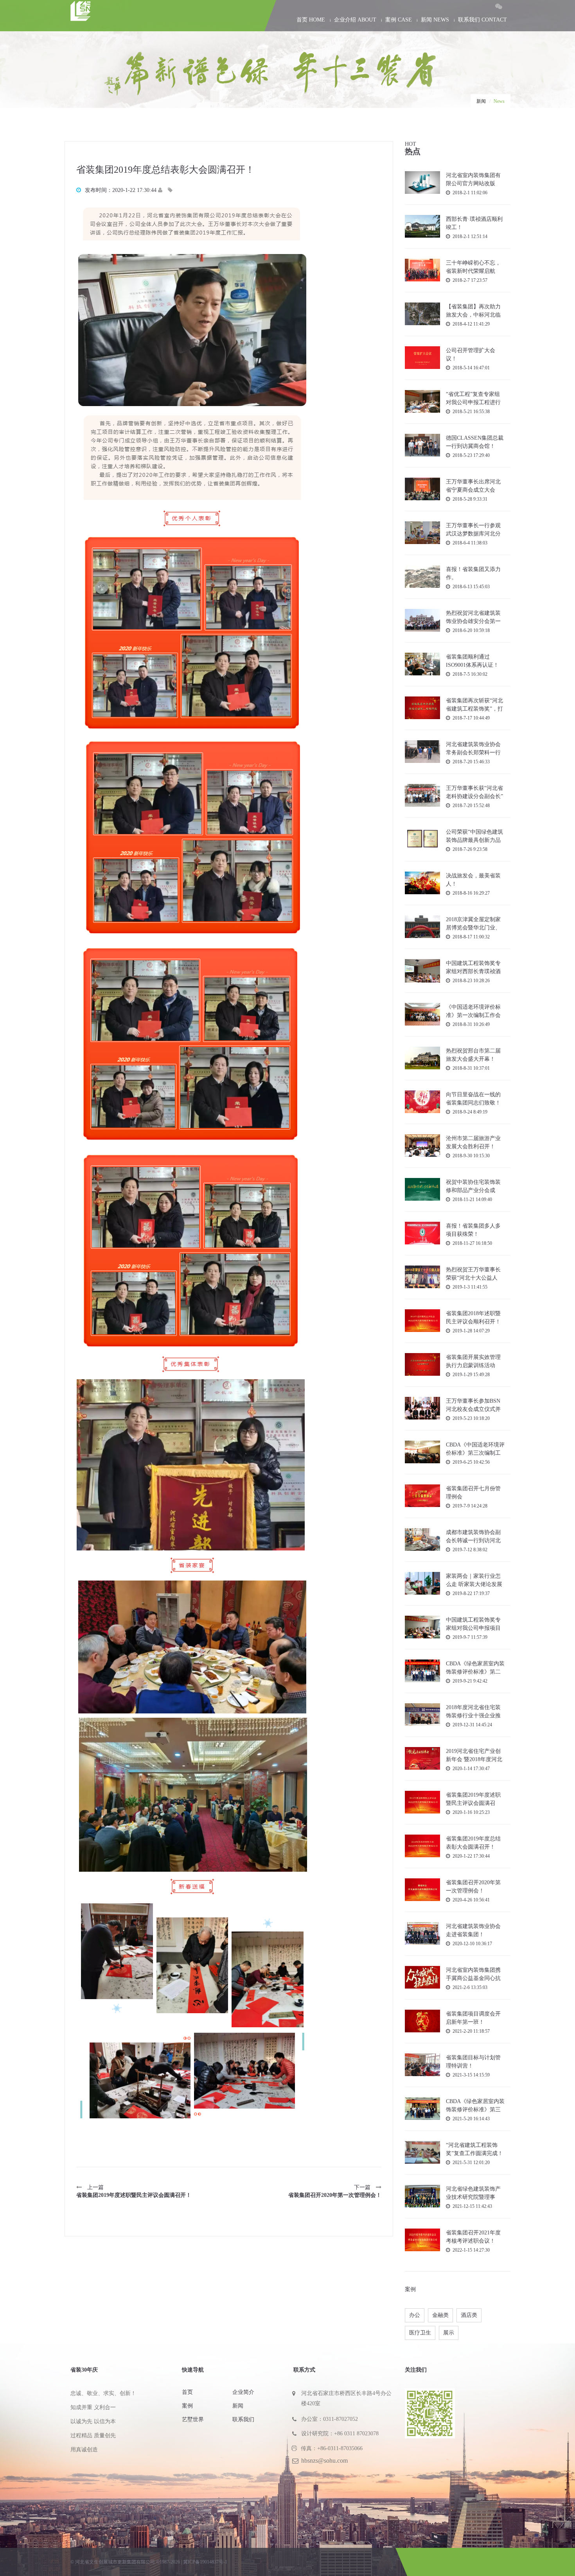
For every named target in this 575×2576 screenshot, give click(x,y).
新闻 (481, 101)
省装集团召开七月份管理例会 (473, 1493)
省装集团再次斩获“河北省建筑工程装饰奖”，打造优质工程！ (474, 705)
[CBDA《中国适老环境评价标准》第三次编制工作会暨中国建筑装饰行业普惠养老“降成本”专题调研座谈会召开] (422, 1451)
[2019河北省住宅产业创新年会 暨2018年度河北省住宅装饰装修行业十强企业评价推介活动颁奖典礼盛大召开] (422, 1758)
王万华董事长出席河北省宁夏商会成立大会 (473, 486)
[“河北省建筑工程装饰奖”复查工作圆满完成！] (422, 2152)
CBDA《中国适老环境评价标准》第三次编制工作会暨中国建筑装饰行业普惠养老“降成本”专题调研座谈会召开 (475, 1449)
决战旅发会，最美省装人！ (473, 880)
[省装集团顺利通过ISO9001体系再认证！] (422, 663)
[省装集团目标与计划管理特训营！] (422, 2064)
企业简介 (243, 2392)
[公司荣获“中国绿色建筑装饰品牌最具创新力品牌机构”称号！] (422, 839)
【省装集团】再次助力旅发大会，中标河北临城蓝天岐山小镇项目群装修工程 (473, 311)
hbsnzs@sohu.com (324, 2461)
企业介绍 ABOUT (355, 20)
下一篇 (335, 2191)
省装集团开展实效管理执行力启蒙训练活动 (473, 1361)
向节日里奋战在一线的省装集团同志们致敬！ (473, 1099)
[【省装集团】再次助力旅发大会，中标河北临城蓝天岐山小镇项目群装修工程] (422, 313)
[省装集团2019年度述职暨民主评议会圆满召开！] (422, 1802)
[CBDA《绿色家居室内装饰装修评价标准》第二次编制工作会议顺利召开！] (422, 1670)
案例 (187, 2406)
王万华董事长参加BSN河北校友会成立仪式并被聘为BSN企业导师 (473, 1405)
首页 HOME (311, 20)
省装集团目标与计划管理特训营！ (473, 2062)
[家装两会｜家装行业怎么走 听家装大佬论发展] (422, 1583)
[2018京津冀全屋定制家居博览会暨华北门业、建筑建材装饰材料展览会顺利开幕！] (422, 926)
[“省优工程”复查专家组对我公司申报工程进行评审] (422, 401)
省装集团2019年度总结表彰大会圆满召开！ (473, 1843)
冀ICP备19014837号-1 (205, 2562)
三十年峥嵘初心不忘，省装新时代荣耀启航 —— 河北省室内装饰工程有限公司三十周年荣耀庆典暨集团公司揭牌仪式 (474, 267)
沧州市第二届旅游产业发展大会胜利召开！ (473, 1142)
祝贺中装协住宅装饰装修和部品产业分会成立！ (473, 1186)
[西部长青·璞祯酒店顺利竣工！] (422, 226)
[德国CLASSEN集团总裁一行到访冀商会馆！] (422, 445)
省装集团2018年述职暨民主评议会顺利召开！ (473, 1318)
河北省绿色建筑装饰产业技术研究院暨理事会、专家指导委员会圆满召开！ (473, 2193)
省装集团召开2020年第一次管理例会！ (473, 1887)
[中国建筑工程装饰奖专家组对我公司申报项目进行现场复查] (422, 1626)
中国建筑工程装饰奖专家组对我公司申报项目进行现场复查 (473, 1624)
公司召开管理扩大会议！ (471, 354)
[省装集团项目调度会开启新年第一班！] (422, 2020)
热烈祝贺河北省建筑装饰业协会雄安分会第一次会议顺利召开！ (473, 617)
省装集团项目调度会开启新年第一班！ (473, 2018)
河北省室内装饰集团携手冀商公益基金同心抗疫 (473, 1974)
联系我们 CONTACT (482, 20)
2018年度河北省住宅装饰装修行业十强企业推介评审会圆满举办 (473, 1712)
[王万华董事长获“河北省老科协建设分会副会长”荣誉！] (422, 795)
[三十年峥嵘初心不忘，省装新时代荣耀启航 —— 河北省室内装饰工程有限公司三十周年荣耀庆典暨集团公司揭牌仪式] (422, 269)
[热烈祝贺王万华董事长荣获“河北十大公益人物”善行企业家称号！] (422, 1276)
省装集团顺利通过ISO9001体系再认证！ (472, 661)
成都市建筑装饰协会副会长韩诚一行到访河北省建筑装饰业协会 (473, 1537)
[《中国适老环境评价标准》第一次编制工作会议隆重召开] (422, 1014)
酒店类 (469, 2315)
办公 (415, 2315)
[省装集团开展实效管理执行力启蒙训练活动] (422, 1364)
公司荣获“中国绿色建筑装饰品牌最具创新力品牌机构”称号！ (474, 836)
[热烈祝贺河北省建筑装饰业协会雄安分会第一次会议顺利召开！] (422, 620)
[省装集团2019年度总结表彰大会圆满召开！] (422, 1845)
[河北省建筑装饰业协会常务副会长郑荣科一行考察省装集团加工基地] (422, 751)
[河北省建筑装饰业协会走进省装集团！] (422, 1933)
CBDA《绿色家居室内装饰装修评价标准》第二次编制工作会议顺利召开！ (475, 1668)
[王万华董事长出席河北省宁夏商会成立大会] (422, 488)
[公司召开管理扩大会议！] (422, 357)
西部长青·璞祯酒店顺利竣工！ (474, 223)
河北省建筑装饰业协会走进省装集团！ (473, 1930)
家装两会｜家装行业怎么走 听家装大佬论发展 (474, 1580)
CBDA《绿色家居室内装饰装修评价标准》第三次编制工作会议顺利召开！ (475, 2106)
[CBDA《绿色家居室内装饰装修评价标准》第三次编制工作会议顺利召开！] (422, 2108)
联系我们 (243, 2419)
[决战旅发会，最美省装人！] (422, 882)
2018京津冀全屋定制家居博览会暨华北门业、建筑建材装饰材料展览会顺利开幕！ (473, 924)
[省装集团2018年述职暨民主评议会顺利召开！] (422, 1320)
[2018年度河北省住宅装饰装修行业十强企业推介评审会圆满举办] (422, 1714)
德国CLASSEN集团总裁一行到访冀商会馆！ (475, 442)
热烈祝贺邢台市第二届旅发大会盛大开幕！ (473, 1055)
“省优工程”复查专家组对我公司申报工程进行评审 (473, 398)
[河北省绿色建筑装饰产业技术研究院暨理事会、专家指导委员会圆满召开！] (422, 2196)
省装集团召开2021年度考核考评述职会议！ (473, 2237)
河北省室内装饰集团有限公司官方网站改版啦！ (473, 180)
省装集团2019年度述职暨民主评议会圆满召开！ (473, 1799)
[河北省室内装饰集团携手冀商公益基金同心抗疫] (422, 1977)
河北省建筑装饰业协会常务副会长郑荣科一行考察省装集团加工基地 (473, 749)
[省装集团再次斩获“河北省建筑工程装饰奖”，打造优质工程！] (422, 707)
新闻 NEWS (435, 20)
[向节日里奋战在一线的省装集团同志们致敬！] (422, 1101)
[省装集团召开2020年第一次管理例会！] (422, 1889)
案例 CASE (399, 20)
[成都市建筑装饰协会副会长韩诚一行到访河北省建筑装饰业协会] (422, 1539)
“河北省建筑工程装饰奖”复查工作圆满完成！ (474, 2149)
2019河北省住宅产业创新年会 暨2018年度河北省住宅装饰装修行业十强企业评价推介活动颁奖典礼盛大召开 (474, 1755)
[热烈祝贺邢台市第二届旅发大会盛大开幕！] (422, 1057)
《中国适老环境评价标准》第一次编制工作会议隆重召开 (473, 1011)
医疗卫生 (420, 2333)
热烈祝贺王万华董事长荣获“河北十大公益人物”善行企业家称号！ (473, 1274)
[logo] (138, 13)
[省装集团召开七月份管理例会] (422, 1495)
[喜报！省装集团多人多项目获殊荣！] (422, 1233)
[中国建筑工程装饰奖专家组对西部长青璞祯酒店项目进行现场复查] (422, 971)
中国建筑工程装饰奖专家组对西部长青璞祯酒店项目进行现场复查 (473, 968)
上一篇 (134, 2191)
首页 (187, 2392)
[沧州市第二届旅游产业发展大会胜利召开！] (422, 1145)
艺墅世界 (193, 2419)
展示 (449, 2333)
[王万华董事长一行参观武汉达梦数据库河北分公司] (422, 532)
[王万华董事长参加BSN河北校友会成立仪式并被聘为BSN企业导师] (422, 1408)
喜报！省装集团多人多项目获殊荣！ (473, 1230)
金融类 (440, 2315)
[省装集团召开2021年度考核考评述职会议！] (422, 2239)
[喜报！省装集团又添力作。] (422, 576)
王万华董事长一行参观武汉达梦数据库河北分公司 (473, 530)
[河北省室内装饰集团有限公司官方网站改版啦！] (422, 182)
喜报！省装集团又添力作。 (473, 573)
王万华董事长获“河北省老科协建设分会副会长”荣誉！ (474, 792)
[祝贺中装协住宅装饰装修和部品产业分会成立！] (422, 1189)
